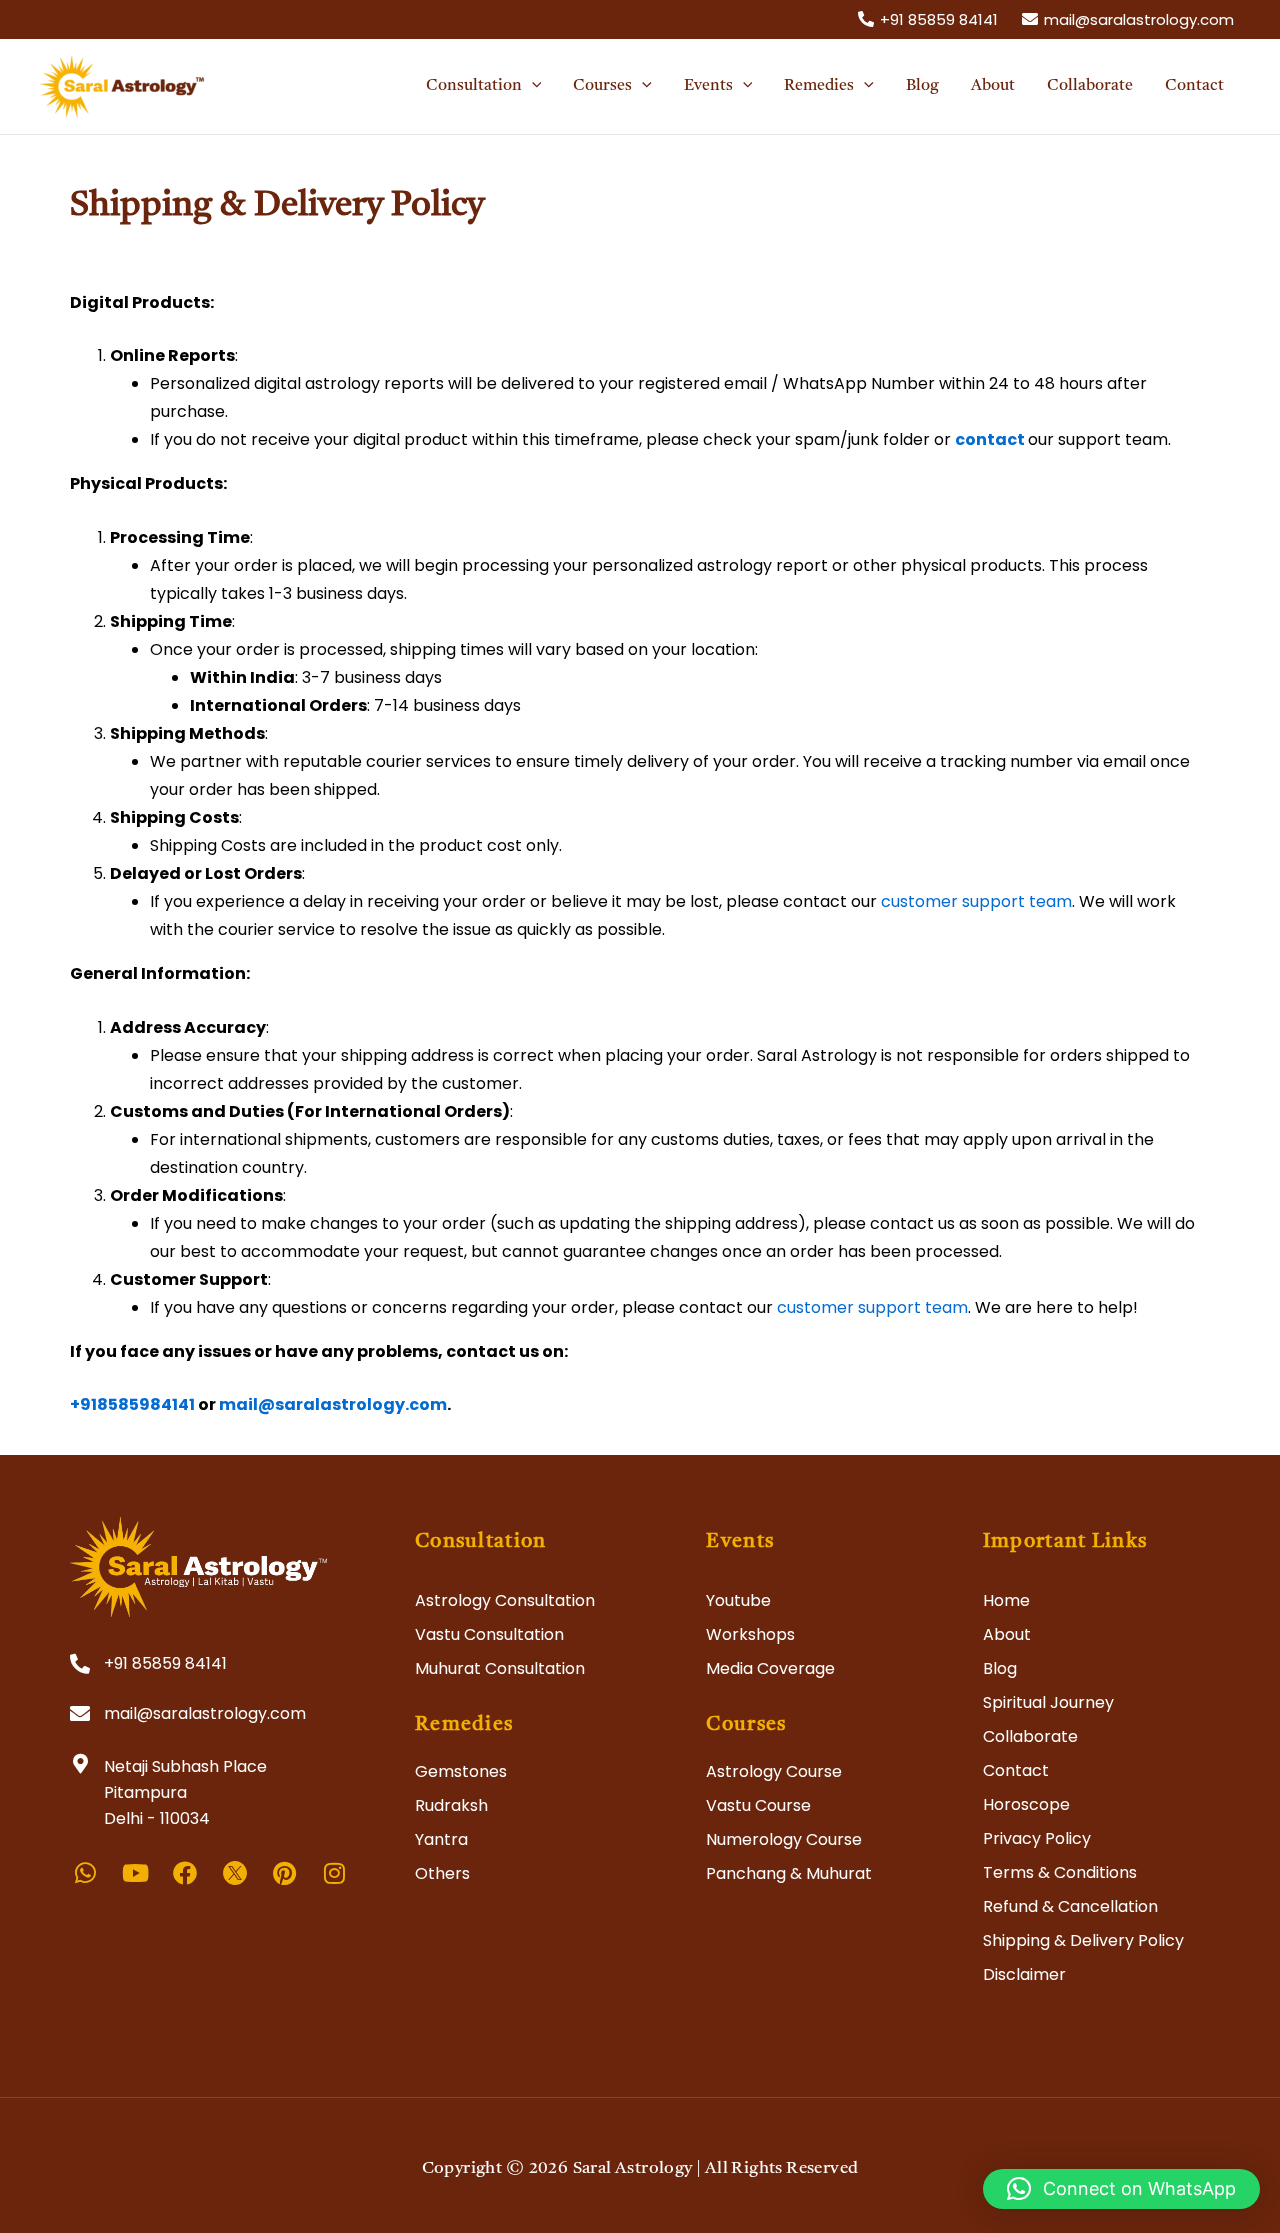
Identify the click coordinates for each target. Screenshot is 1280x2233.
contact (991, 439)
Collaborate (1030, 1736)
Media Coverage (770, 1668)
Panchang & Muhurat (789, 1873)
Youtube (738, 1600)
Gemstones (461, 1771)
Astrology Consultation (505, 1600)
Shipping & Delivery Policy (1083, 1940)
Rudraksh (451, 1805)
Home (1006, 1600)
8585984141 (146, 1404)
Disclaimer (1024, 1974)
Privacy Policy (1037, 1838)
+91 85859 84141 (165, 1663)
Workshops (750, 1634)
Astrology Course (774, 1771)
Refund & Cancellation (1070, 1906)
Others (442, 1873)
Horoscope (1026, 1804)
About (1007, 1634)
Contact (1016, 1770)
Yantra (441, 1839)
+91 (83, 1404)
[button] (1121, 2189)
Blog (1000, 1668)
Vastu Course (758, 1805)
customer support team (976, 901)
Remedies (464, 1725)
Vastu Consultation (489, 1634)
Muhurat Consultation (500, 1668)
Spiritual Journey (1048, 1702)
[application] (532, 86)
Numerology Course (784, 1839)
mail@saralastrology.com (333, 1404)
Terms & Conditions (1060, 1872)
